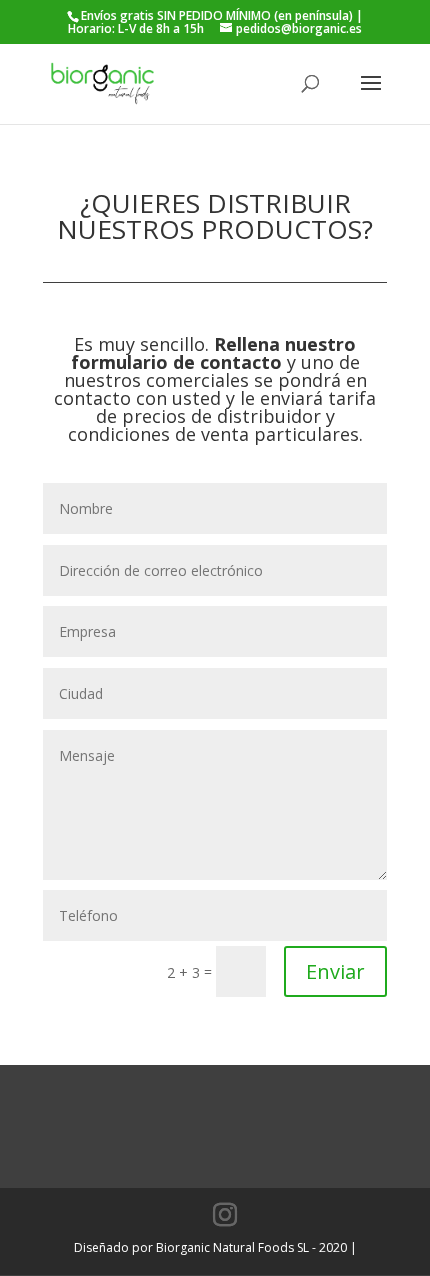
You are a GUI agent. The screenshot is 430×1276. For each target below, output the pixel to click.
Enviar (335, 971)
